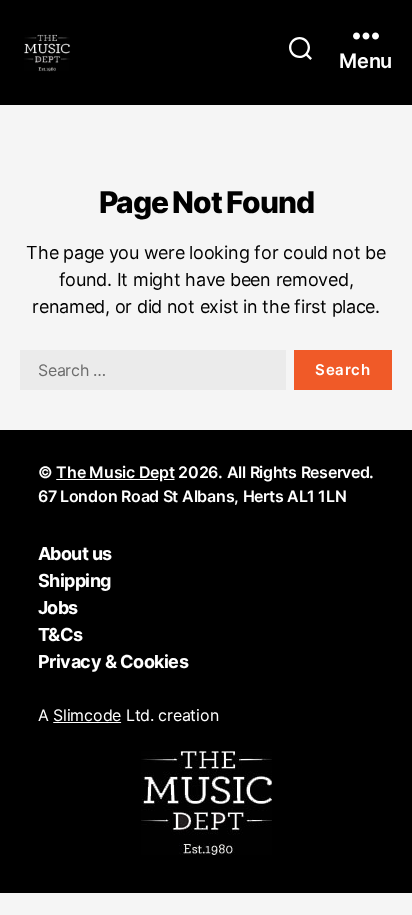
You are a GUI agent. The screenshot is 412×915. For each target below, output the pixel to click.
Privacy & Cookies (113, 661)
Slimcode (87, 715)
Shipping (74, 580)
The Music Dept (115, 472)
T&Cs (60, 634)
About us (75, 553)
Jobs (58, 607)
